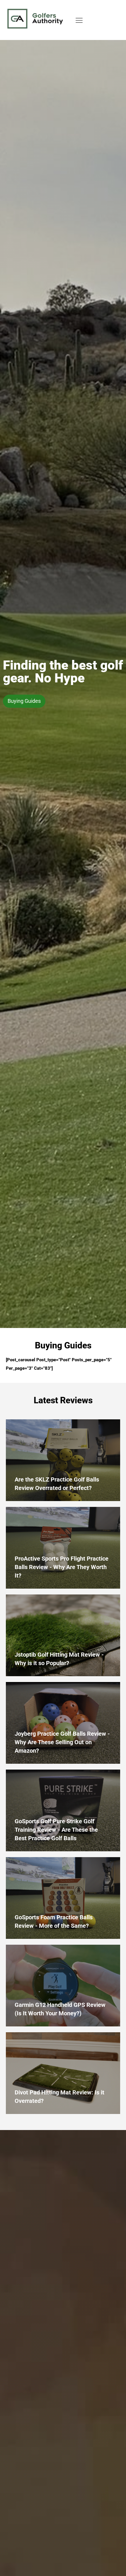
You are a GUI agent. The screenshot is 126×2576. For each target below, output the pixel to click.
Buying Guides (24, 701)
